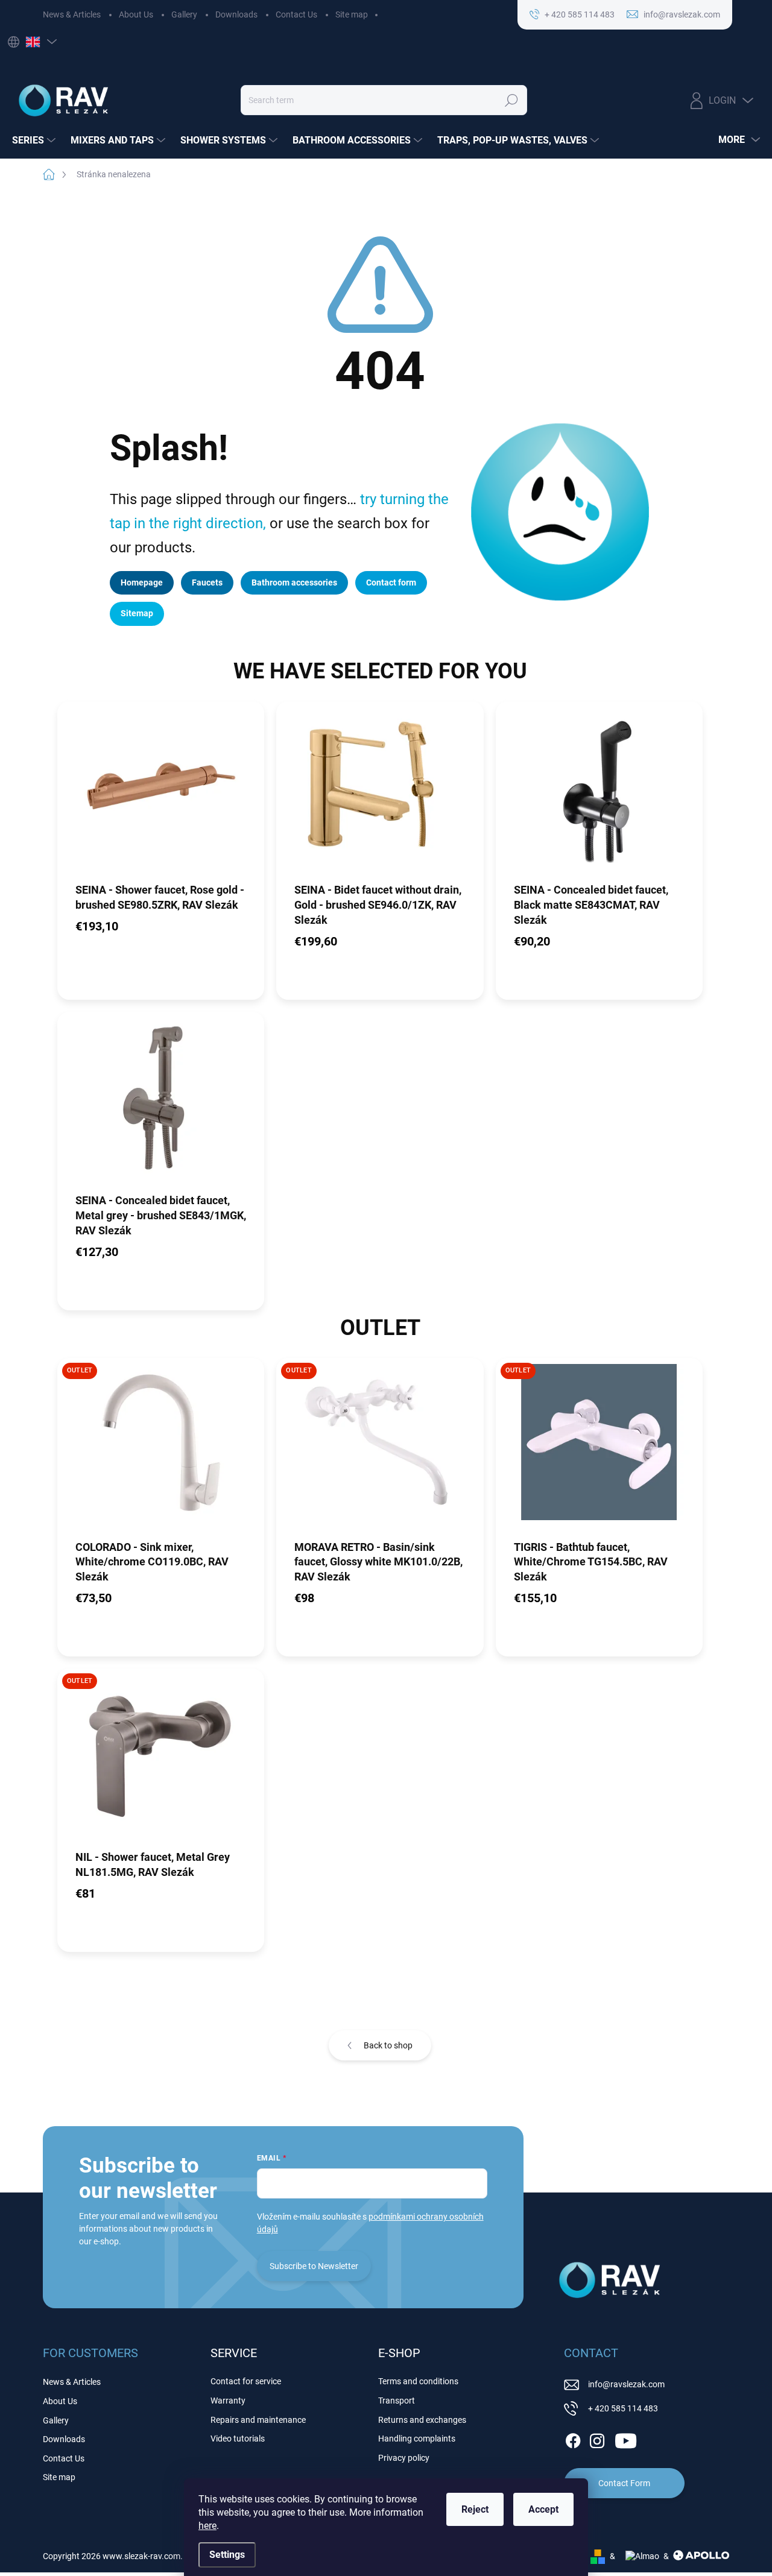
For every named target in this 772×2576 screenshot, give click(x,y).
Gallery (184, 14)
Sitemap (137, 613)
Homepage (142, 582)
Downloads (236, 14)
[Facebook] (573, 2439)
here (207, 2526)
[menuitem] (35, 140)
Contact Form (624, 2483)
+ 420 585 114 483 (623, 2408)
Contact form (391, 582)
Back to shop (388, 2045)
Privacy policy (404, 2458)
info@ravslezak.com (626, 2384)
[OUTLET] (161, 1448)
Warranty (228, 2401)
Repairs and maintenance (258, 2420)
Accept (543, 2509)
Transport (397, 2401)
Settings (227, 2555)
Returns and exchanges (422, 2420)
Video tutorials (238, 2439)
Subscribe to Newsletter (314, 2266)
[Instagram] (597, 2439)
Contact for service (246, 2381)
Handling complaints (417, 2439)
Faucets (207, 582)
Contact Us (296, 14)
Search (511, 100)
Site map (352, 14)
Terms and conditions (418, 2381)
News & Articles (72, 14)
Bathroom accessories (294, 582)
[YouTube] (626, 2439)
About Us (136, 14)
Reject (475, 2509)
